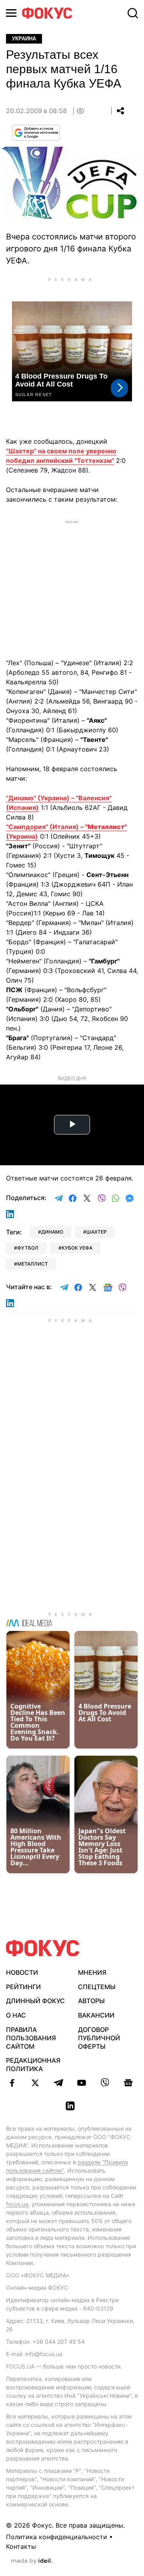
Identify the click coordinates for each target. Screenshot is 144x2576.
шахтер (97, 1232)
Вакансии (96, 2015)
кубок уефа (77, 1248)
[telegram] (58, 2083)
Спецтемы (97, 1987)
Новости (22, 1972)
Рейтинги (23, 1987)
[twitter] (35, 2083)
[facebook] (12, 2083)
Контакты (21, 2546)
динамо (52, 1232)
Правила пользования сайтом (31, 2038)
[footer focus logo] (43, 1948)
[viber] (105, 2083)
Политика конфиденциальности (57, 2537)
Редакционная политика (33, 2065)
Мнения (92, 1972)
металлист (33, 1264)
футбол (28, 1248)
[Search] (133, 13)
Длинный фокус (35, 2001)
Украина (24, 39)
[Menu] (11, 13)
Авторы (91, 2001)
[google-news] (128, 2083)
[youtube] (82, 2083)
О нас (16, 2015)
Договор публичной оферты (99, 2038)
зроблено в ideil (32, 2561)
